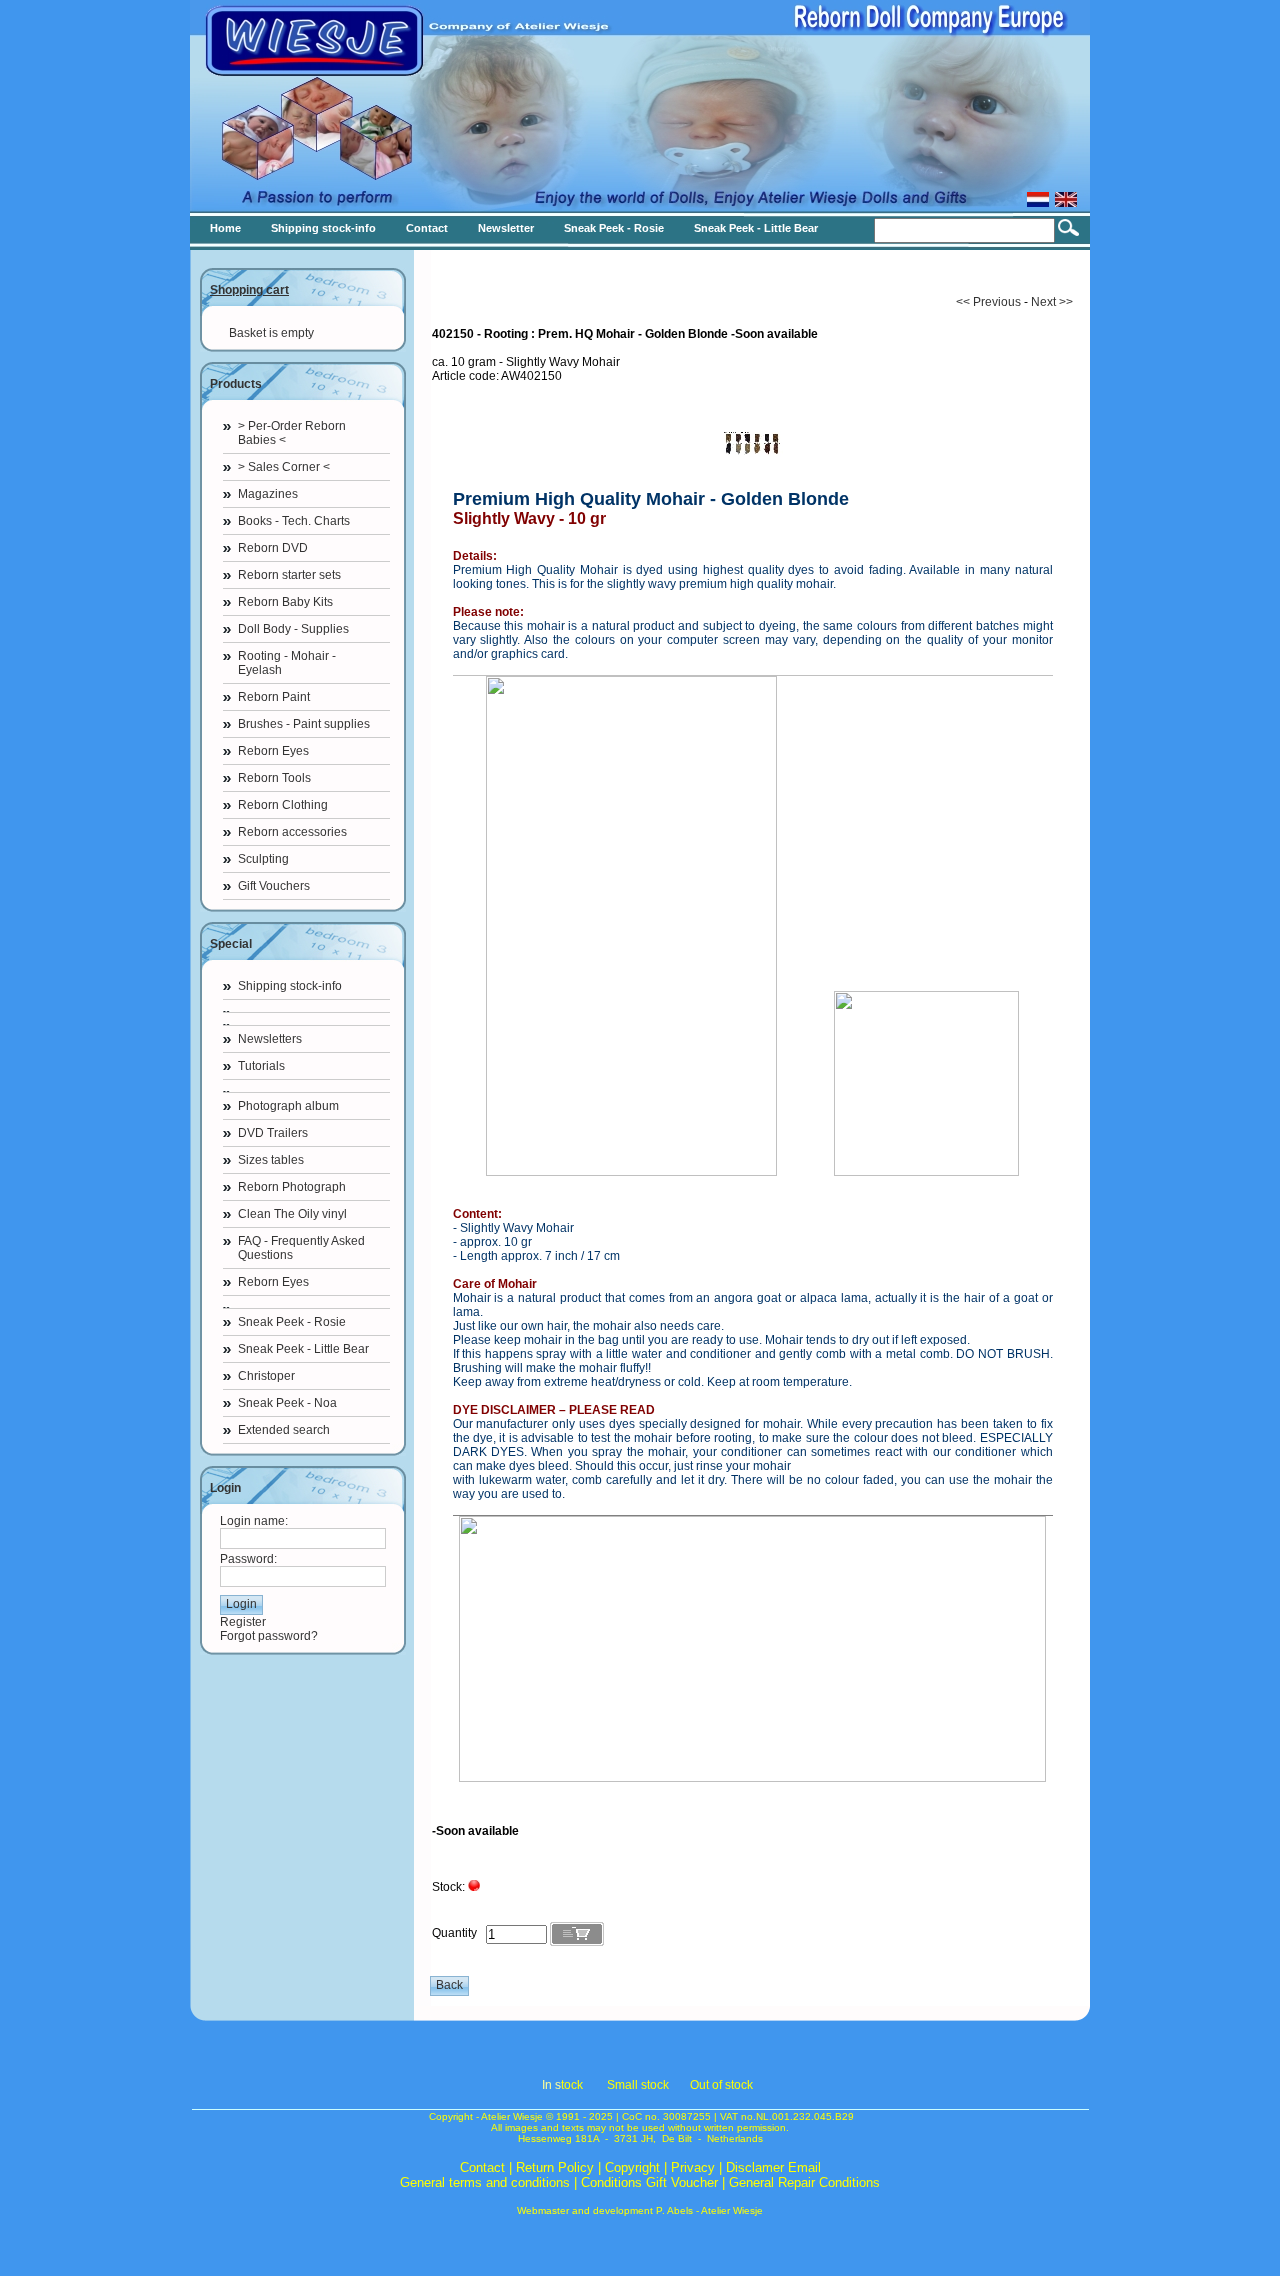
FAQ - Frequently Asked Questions (301, 1248)
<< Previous (988, 302)
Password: (248, 1559)
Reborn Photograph (292, 1187)
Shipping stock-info (290, 986)
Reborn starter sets (289, 575)
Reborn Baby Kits (285, 602)
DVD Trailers (273, 1133)
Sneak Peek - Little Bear (303, 1349)
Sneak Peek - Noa (287, 1403)
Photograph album (288, 1106)
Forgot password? (269, 1636)
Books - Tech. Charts (294, 521)
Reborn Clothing (283, 805)
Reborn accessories (292, 832)
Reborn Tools (274, 778)
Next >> (1052, 302)
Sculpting (263, 859)
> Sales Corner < (284, 467)
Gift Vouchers (274, 886)
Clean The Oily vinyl (292, 1214)
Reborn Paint (274, 697)
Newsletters (270, 1039)
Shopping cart (249, 290)
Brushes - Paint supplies (304, 724)
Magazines (268, 494)
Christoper (266, 1376)
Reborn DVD (273, 548)
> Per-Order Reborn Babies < (292, 433)
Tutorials (261, 1066)
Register (243, 1622)
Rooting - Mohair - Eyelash (287, 663)
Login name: (254, 1521)
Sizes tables (271, 1160)
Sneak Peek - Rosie (292, 1322)
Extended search (284, 1430)
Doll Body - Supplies (293, 629)
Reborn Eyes (273, 751)
